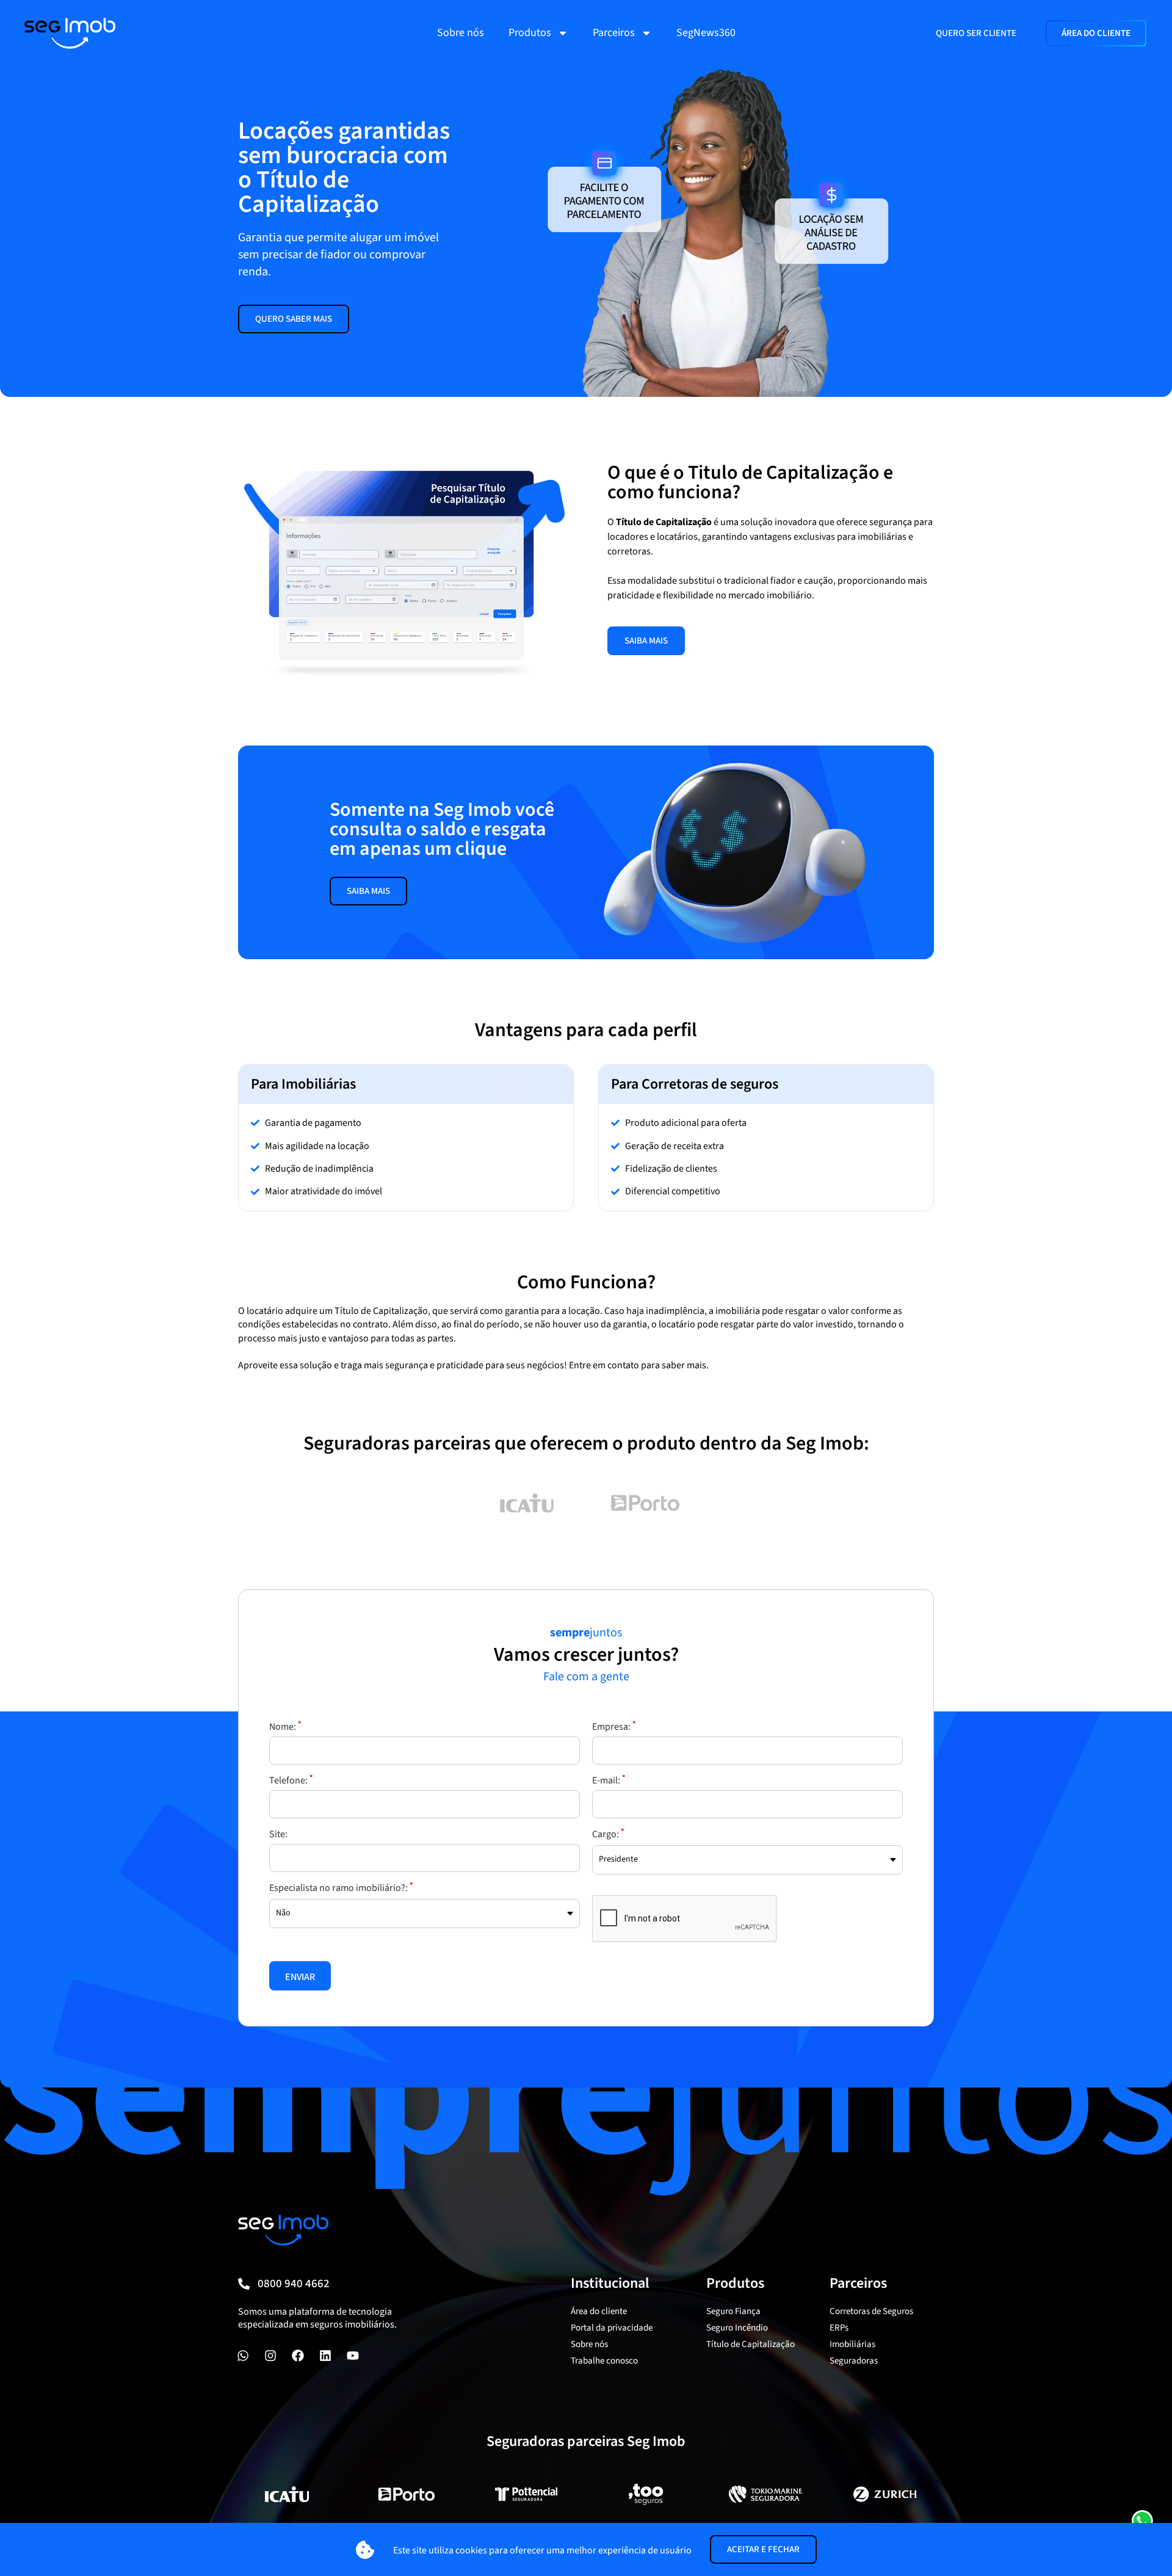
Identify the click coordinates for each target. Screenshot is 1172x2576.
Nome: (285, 1727)
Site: (278, 1834)
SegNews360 (706, 33)
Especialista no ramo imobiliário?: (341, 1888)
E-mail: (609, 1780)
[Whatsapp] (243, 2356)
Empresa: (614, 1727)
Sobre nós (461, 33)
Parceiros (614, 33)
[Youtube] (353, 2356)
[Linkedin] (325, 2356)
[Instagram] (270, 2356)
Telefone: (291, 1780)
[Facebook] (298, 2356)
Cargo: (608, 1834)
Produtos (530, 33)
